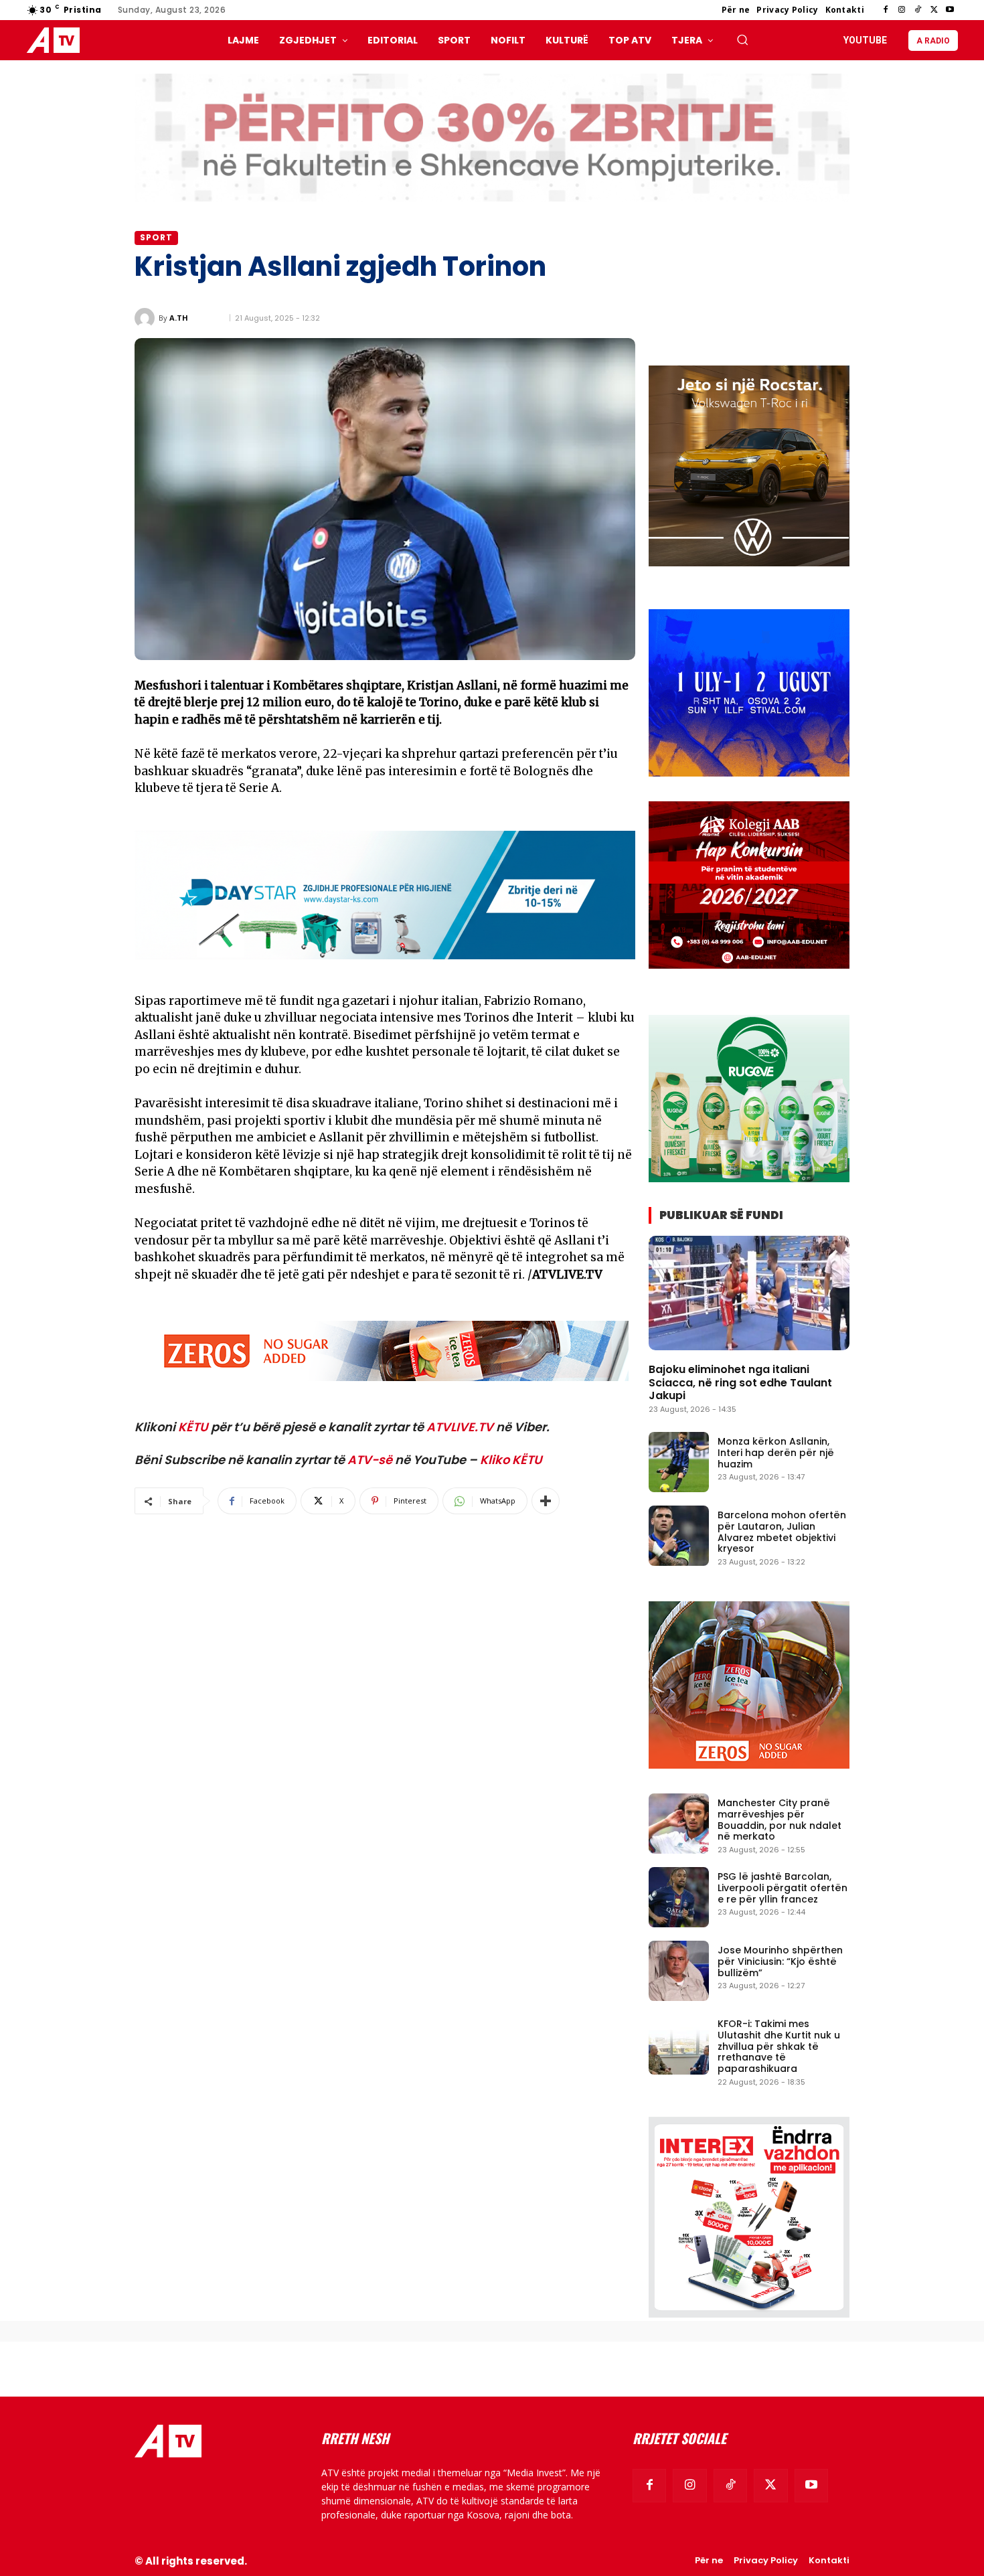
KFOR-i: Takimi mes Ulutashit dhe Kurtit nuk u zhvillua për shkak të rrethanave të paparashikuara (779, 2046)
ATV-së (370, 1460)
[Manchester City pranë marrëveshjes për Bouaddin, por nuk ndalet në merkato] (679, 1824)
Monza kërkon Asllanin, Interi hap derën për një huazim (776, 1453)
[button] (742, 39)
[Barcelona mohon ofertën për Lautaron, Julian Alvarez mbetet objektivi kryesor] (679, 1536)
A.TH (179, 318)
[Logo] (56, 41)
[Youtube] (950, 10)
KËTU (193, 1427)
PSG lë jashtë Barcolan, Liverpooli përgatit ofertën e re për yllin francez (783, 1888)
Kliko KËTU (511, 1460)
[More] (546, 1501)
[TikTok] (918, 10)
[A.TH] (147, 318)
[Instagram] (902, 10)
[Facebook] (886, 10)
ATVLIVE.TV (460, 1427)
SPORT (156, 237)
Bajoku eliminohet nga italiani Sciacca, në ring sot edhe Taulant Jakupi (740, 1382)
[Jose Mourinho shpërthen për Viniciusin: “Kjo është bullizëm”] (679, 1971)
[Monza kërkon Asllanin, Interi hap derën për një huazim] (679, 1462)
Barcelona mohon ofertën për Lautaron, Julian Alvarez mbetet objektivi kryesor (782, 1532)
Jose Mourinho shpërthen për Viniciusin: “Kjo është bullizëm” (780, 1961)
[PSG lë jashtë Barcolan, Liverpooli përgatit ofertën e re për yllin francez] (679, 1897)
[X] (934, 10)
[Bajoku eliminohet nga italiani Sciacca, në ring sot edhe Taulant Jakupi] (749, 1293)
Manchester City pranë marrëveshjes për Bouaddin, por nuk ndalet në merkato (780, 1820)
